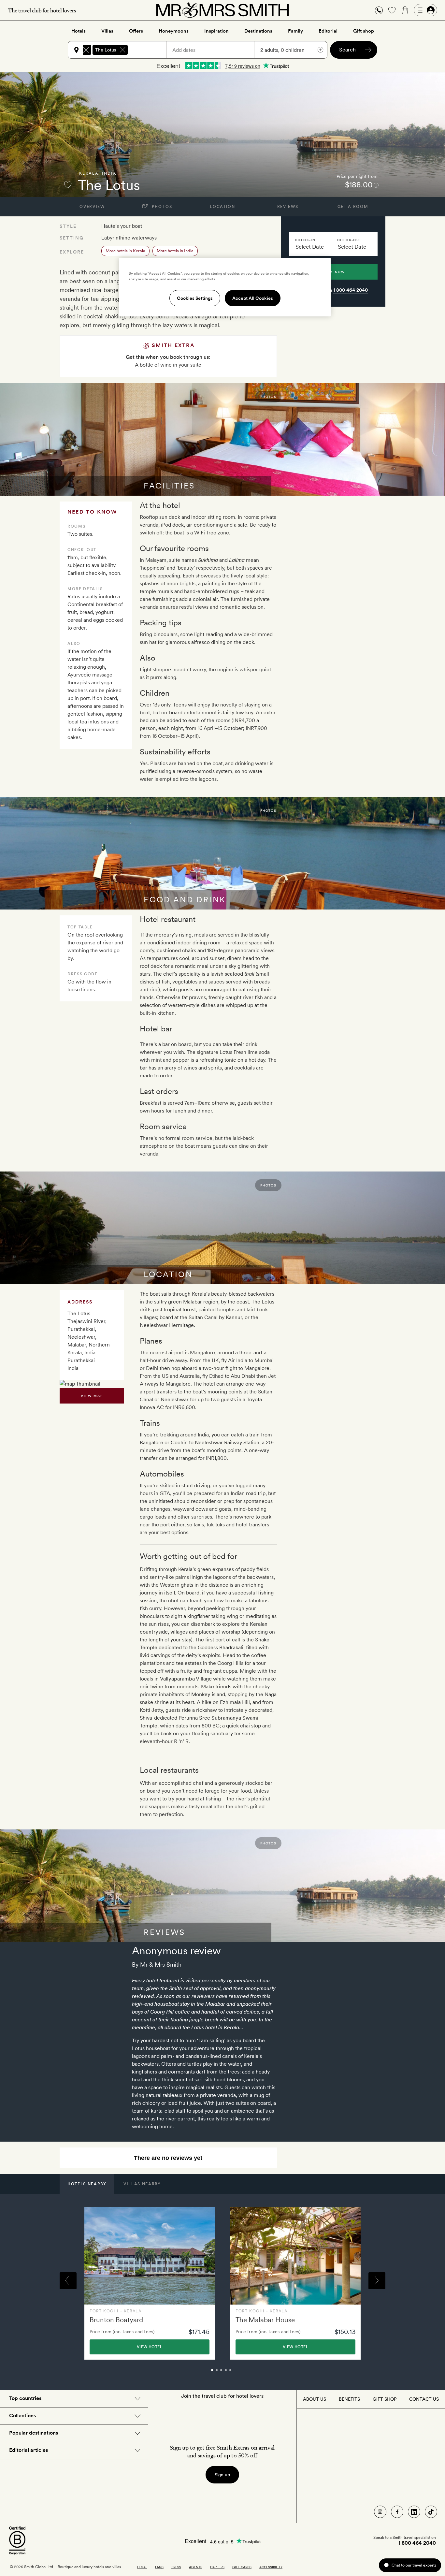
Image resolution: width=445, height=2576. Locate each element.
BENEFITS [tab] (349, 2399)
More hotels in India (175, 251)
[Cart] (405, 10)
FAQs (159, 2567)
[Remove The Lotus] (122, 50)
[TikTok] (431, 2512)
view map (92, 1396)
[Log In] (425, 10)
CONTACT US (424, 2399)
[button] (379, 10)
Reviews (288, 207)
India (109, 173)
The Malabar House (265, 2320)
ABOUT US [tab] (315, 2399)
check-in (305, 240)
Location (222, 207)
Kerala (89, 173)
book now (333, 272)
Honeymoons (174, 31)
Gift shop (364, 31)
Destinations (258, 31)
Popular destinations (34, 2433)
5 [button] (237, 2373)
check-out (349, 240)
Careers (217, 2567)
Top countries (25, 2398)
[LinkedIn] (414, 2512)
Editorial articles (29, 2450)
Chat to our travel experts (414, 2565)
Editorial (328, 31)
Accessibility (271, 2567)
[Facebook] (397, 2512)
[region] (225, 287)
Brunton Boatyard (116, 2320)
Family (295, 31)
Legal (142, 2567)
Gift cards (242, 2567)
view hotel (150, 2347)
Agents (196, 2567)
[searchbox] (150, 50)
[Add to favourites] (68, 185)
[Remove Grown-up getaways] (86, 50)
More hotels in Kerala (125, 251)
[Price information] (376, 185)
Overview (92, 207)
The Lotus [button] (106, 50)
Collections (22, 2416)
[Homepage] (223, 10)
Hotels (79, 31)
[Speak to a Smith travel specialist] (379, 10)
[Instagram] (380, 2512)
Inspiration (216, 31)
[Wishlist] (392, 10)
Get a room (353, 207)
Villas (107, 31)
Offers (136, 31)
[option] (150, 2283)
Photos (161, 207)
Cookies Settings (195, 298)
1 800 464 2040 (351, 290)
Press (176, 2567)
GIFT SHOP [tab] (385, 2399)
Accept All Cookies (253, 298)
